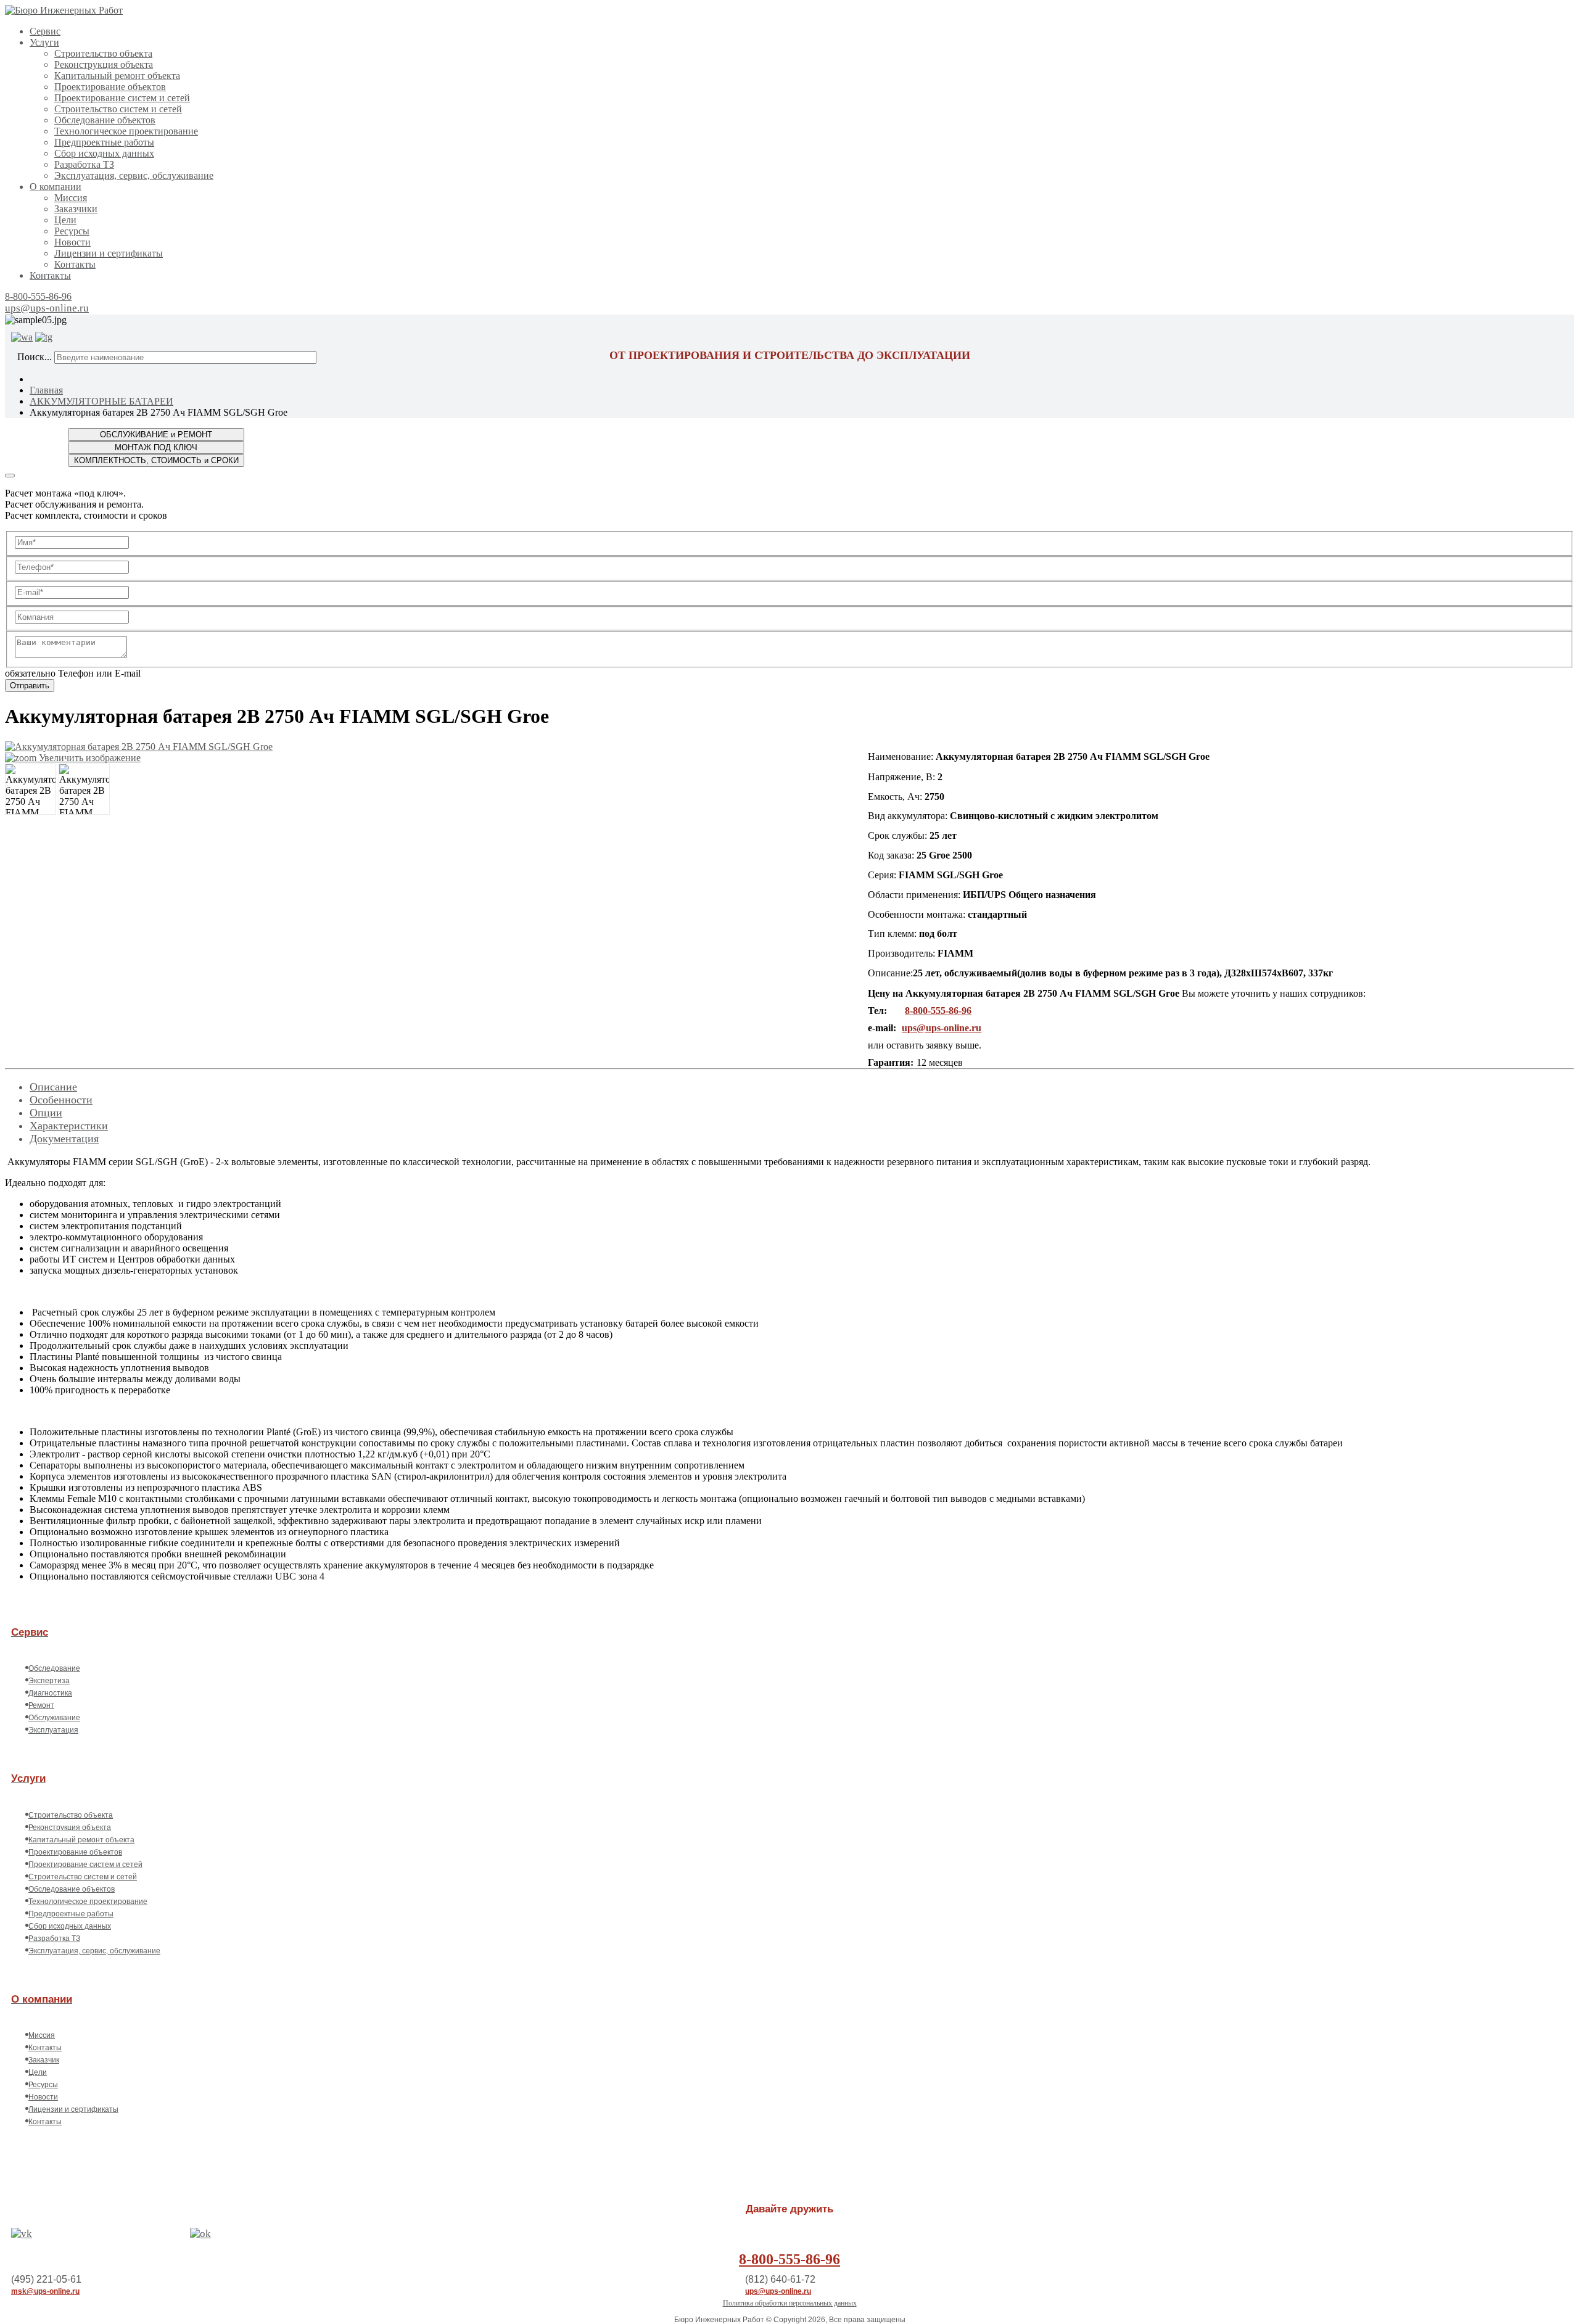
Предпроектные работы (104, 142)
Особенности (61, 1100)
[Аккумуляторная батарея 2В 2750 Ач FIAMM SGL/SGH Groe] (31, 789)
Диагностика (50, 1693)
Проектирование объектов (110, 87)
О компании (56, 187)
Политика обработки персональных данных (790, 2303)
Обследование (54, 1668)
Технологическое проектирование (126, 131)
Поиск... (35, 357)
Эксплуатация (53, 1730)
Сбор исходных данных (104, 153)
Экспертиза (49, 1681)
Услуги (44, 42)
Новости (72, 242)
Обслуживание (54, 1718)
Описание (53, 1087)
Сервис (45, 31)
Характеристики (69, 1126)
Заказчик (44, 2060)
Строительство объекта (103, 53)
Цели (65, 220)
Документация (64, 1139)
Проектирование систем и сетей (122, 98)
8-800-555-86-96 (38, 296)
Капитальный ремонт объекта (117, 76)
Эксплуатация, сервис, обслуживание (134, 175)
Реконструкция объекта (104, 64)
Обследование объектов (105, 120)
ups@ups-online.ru (47, 308)
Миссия (71, 198)
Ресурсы (72, 231)
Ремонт (41, 1705)
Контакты (75, 264)
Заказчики (76, 209)
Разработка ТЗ (84, 164)
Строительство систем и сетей (118, 109)
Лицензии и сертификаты (109, 253)
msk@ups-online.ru (45, 2291)
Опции (46, 1113)
